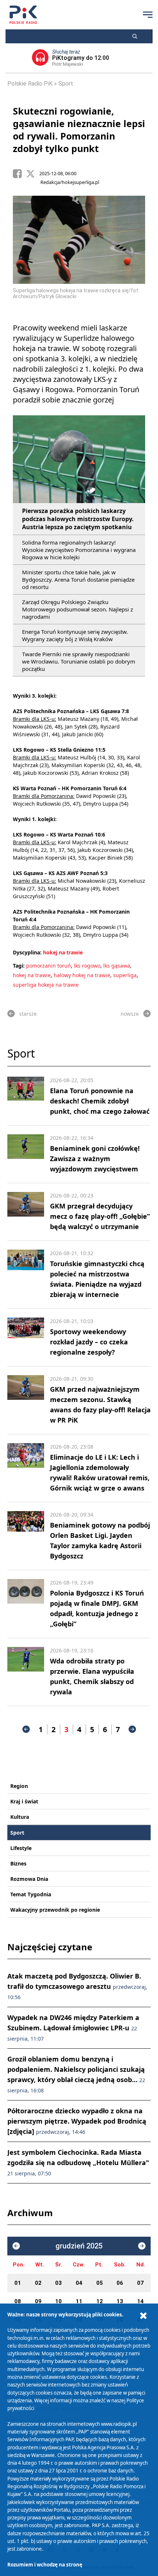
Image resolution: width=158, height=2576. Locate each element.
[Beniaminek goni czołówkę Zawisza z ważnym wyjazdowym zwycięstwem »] (26, 1154)
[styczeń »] (142, 2246)
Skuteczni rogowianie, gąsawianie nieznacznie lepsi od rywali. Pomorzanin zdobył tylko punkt (79, 130)
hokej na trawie (63, 952)
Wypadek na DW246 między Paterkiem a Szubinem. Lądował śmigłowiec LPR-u (73, 2028)
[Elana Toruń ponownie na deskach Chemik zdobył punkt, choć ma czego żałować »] (26, 1096)
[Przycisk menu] (148, 15)
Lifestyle (21, 1848)
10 (58, 2301)
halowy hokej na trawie (82, 975)
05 (100, 2283)
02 (38, 2283)
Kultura (20, 1817)
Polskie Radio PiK (30, 84)
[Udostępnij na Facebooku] (19, 174)
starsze (28, 1014)
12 (100, 2301)
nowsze (130, 1014)
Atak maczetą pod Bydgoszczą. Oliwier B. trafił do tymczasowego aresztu (77, 1986)
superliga (125, 975)
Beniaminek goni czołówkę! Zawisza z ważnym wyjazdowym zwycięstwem (95, 1159)
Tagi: (19, 966)
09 (38, 2301)
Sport (66, 84)
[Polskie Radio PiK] (23, 15)
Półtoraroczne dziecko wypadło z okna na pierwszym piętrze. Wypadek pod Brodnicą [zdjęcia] (77, 2121)
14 (140, 2301)
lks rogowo (87, 966)
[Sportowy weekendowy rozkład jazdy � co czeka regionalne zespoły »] (26, 1337)
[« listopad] (16, 2246)
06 (120, 2283)
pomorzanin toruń (49, 966)
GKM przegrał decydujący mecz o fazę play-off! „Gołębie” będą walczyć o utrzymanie (100, 1216)
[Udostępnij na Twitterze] (33, 174)
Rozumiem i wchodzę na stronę (45, 2565)
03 (58, 2283)
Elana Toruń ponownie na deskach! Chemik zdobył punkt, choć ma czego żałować (100, 1101)
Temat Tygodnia (31, 1894)
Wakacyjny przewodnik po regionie (55, 1910)
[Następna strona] (132, 1729)
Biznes (18, 1863)
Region (19, 1786)
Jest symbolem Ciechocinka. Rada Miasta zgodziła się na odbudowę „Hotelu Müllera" (78, 2162)
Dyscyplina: (27, 952)
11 (79, 2301)
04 (79, 2283)
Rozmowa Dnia (29, 1879)
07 (140, 2283)
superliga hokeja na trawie (46, 985)
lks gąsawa (117, 966)
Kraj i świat (24, 1801)
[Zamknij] (143, 2316)
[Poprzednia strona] (26, 1729)
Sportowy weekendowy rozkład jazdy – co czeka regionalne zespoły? (89, 1342)
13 (120, 2301)
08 (18, 2301)
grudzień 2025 (79, 2246)
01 (18, 2283)
